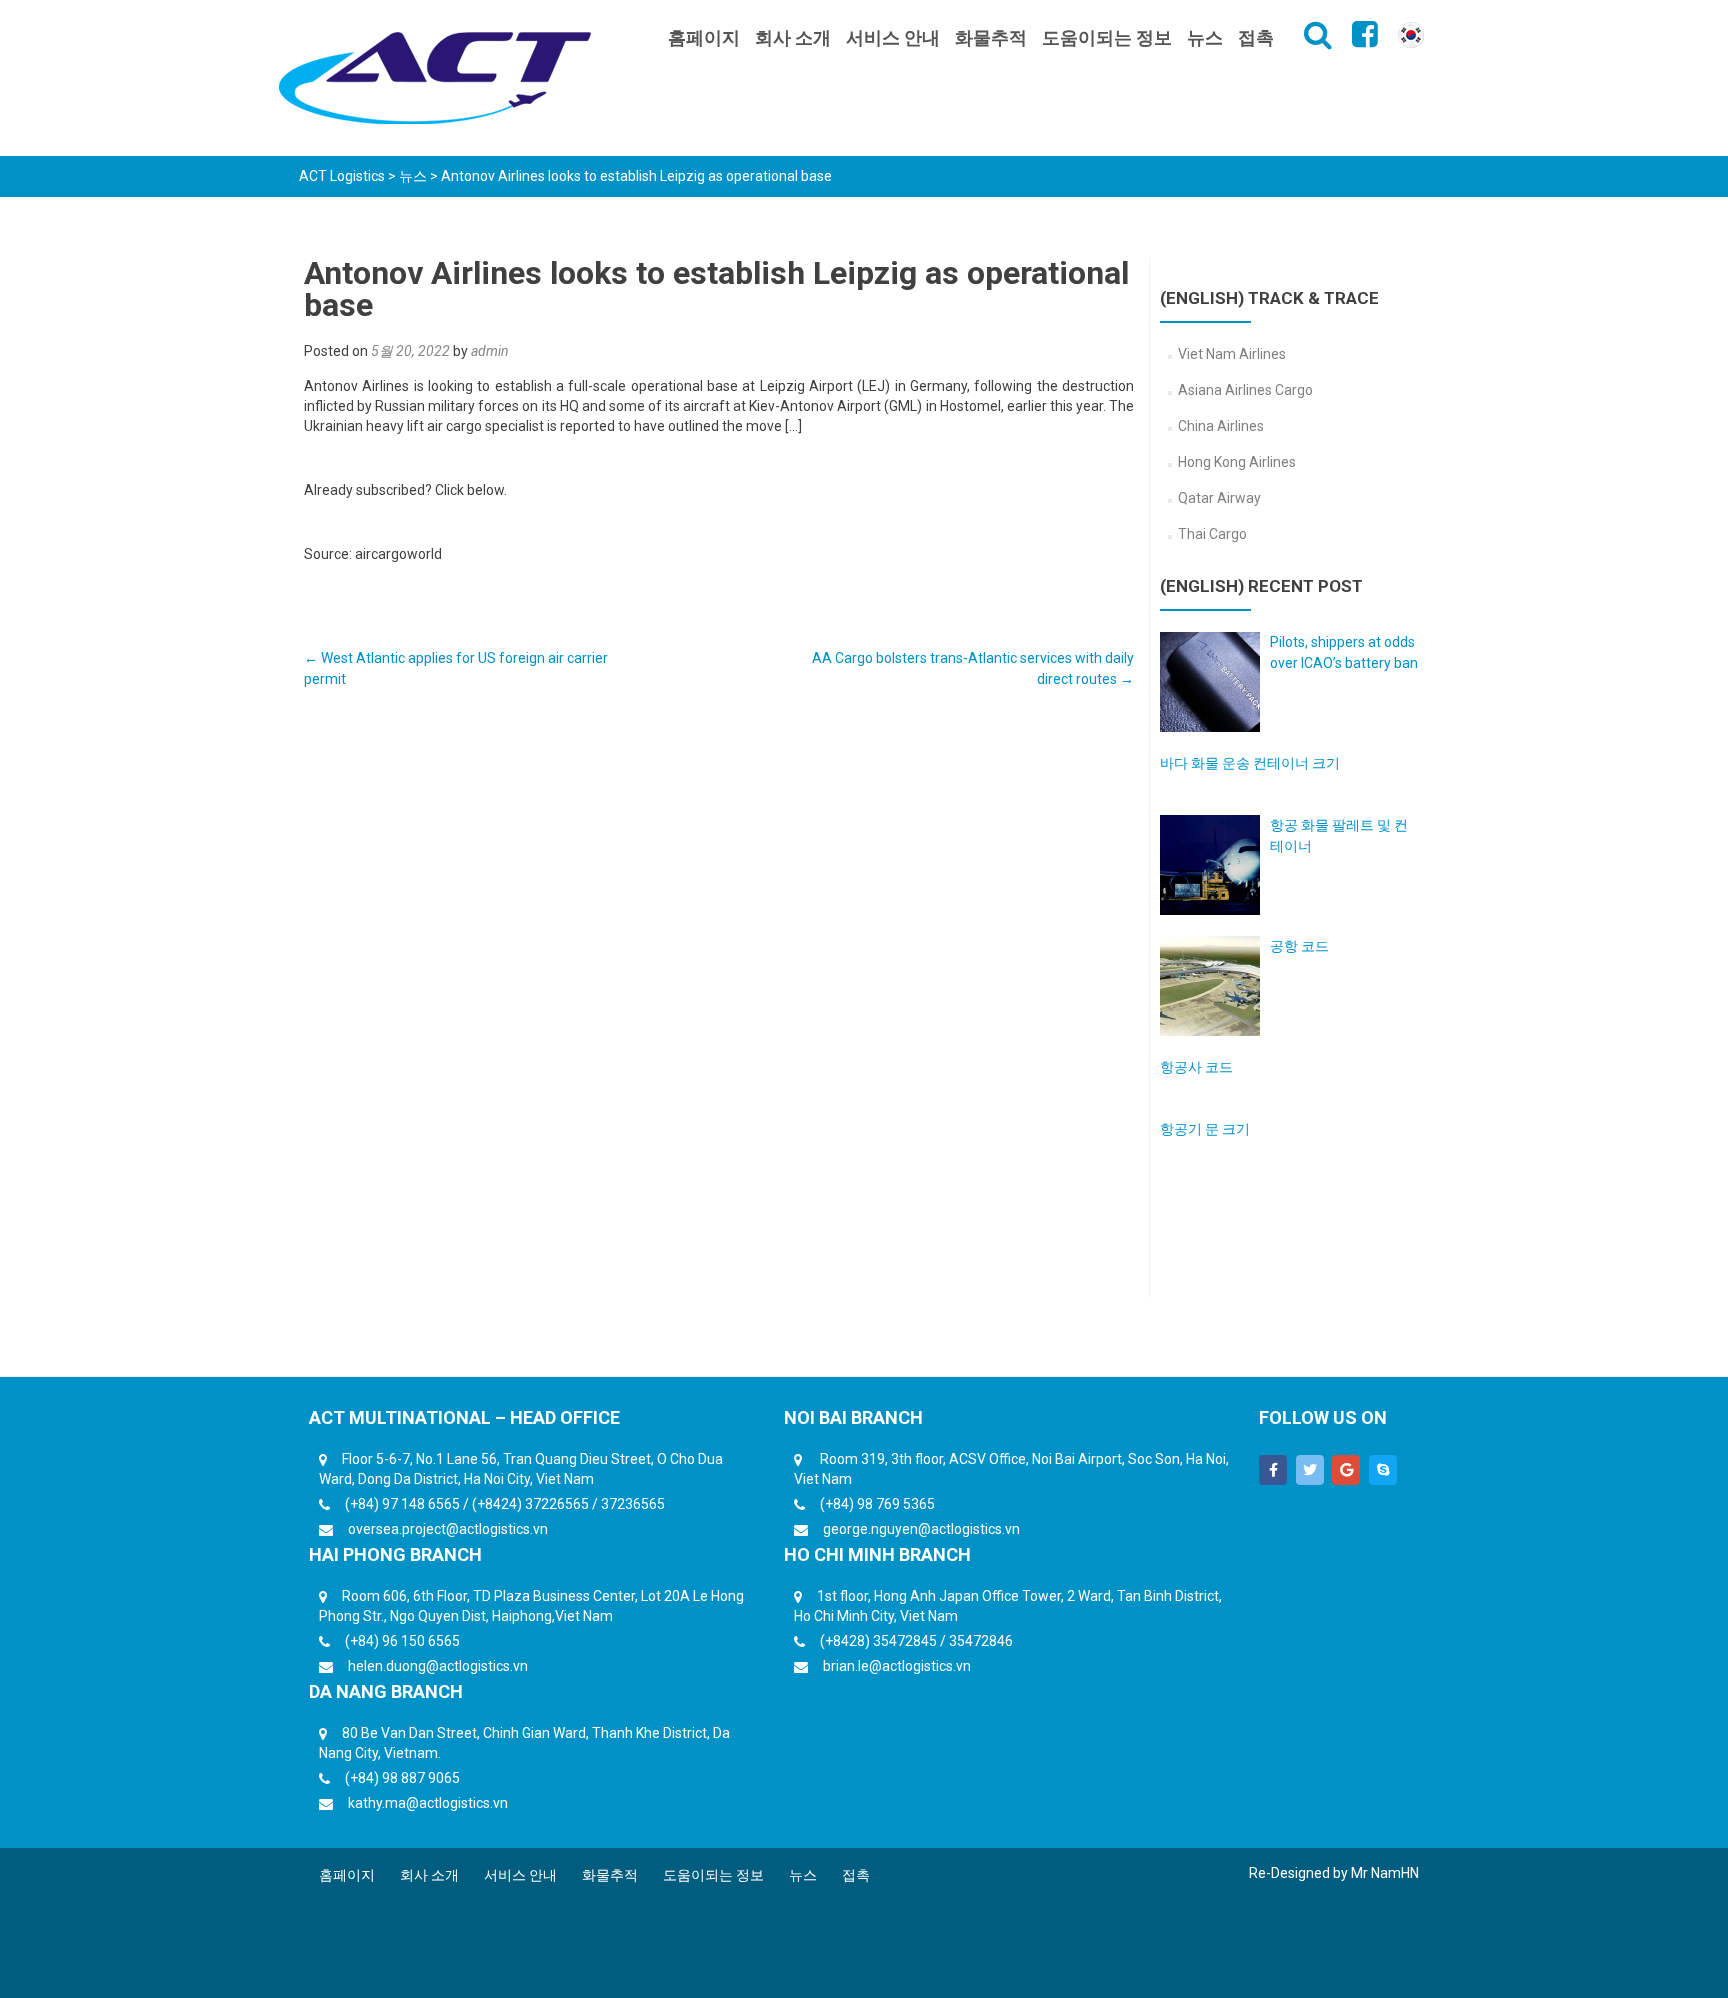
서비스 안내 (893, 37)
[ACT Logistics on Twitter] (1310, 1470)
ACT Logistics (342, 176)
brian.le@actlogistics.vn (897, 1666)
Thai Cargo (1212, 534)
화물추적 (991, 37)
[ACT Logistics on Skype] (1383, 1470)
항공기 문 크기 (1205, 1129)
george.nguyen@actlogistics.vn (921, 1529)
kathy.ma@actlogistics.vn (428, 1803)
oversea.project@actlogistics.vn (448, 1529)
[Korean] (1411, 32)
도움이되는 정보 (1107, 37)
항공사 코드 (1196, 1067)
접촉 (1256, 37)
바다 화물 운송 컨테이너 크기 (1250, 763)
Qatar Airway (1219, 498)
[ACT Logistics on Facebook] (1273, 1470)
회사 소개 (793, 37)
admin (490, 351)
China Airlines (1221, 426)
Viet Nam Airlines (1232, 354)
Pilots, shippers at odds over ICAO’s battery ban (1344, 652)
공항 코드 (1299, 946)
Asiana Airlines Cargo (1245, 390)
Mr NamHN (1385, 1873)
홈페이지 (704, 37)
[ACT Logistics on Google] (1346, 1470)
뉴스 (1205, 37)
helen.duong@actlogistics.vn (438, 1666)
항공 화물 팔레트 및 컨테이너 (1339, 835)
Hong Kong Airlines (1237, 462)
